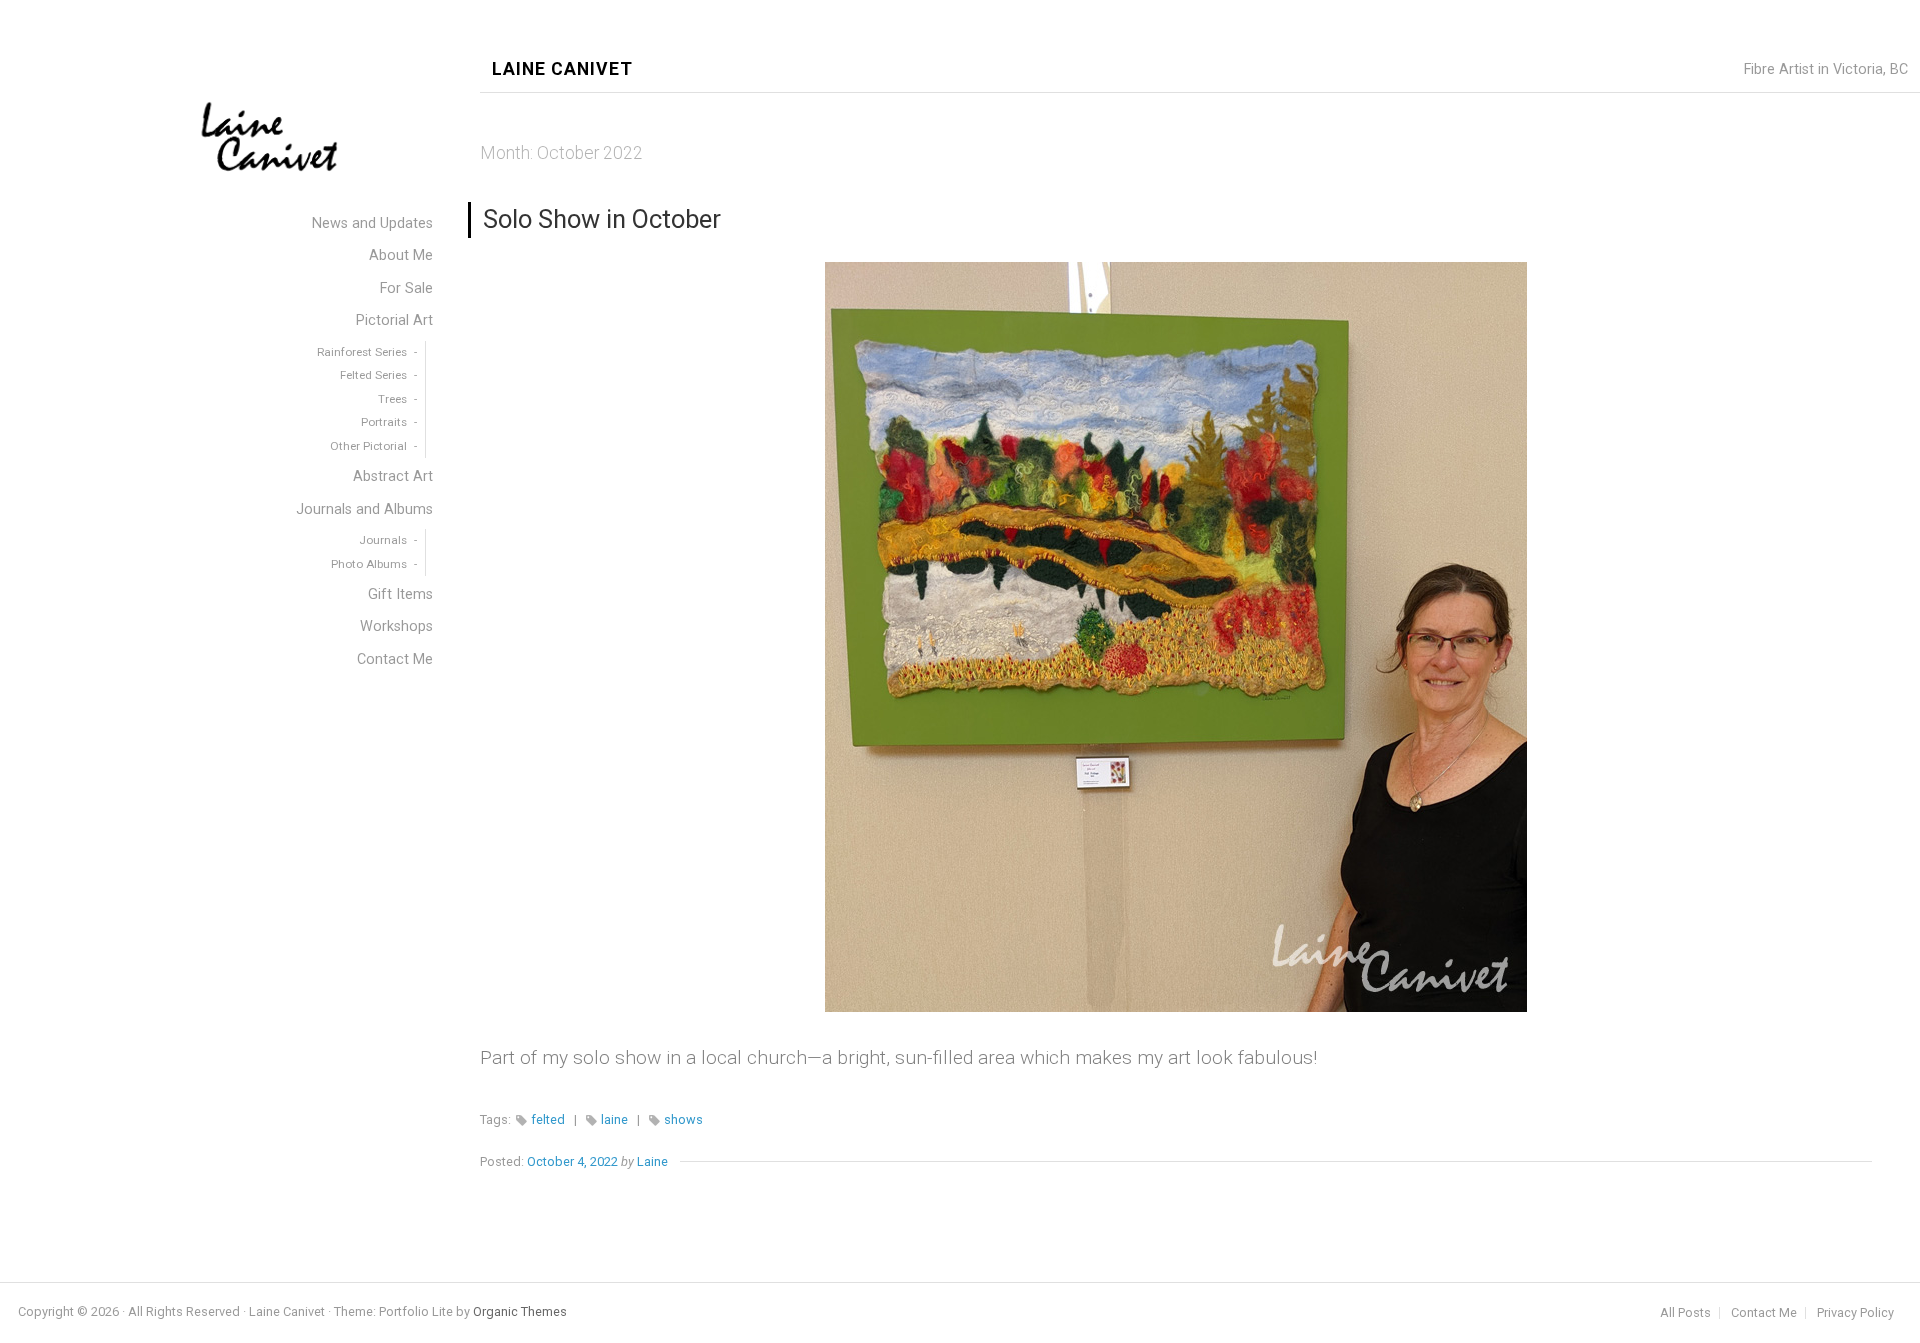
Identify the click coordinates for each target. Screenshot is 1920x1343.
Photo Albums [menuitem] (369, 564)
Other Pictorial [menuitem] (368, 446)
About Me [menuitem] (401, 255)
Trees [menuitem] (392, 399)
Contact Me (1764, 1313)
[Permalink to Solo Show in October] (1176, 637)
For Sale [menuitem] (406, 288)
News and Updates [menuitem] (372, 223)
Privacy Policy (1855, 1313)
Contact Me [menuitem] (395, 659)
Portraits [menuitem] (384, 422)
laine (614, 1119)
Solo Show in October (602, 219)
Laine (652, 1161)
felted (548, 1119)
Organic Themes (520, 1311)
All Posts (1685, 1313)
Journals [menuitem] (383, 540)
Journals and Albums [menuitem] (364, 509)
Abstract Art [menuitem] (393, 476)
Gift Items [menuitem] (400, 594)
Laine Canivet (562, 69)
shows (683, 1119)
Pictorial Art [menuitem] (394, 320)
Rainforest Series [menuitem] (362, 352)
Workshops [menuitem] (396, 626)
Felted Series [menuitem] (373, 375)
